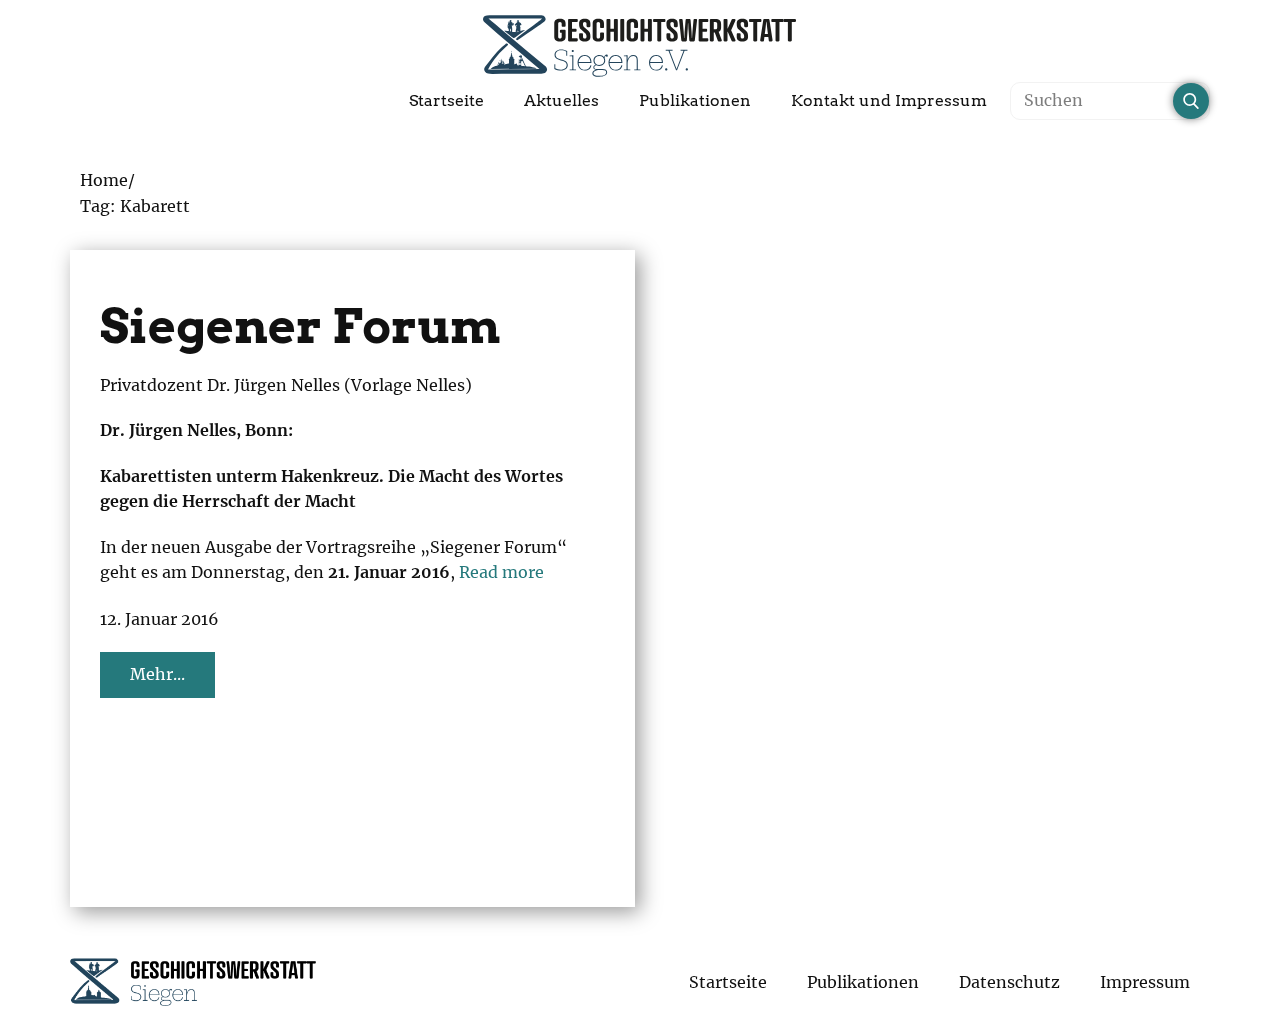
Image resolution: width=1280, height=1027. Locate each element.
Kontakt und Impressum (889, 100)
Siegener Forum (300, 326)
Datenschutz (1009, 982)
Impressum (1145, 982)
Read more (501, 572)
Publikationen (695, 100)
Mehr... (157, 674)
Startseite (446, 100)
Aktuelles (561, 100)
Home (104, 180)
